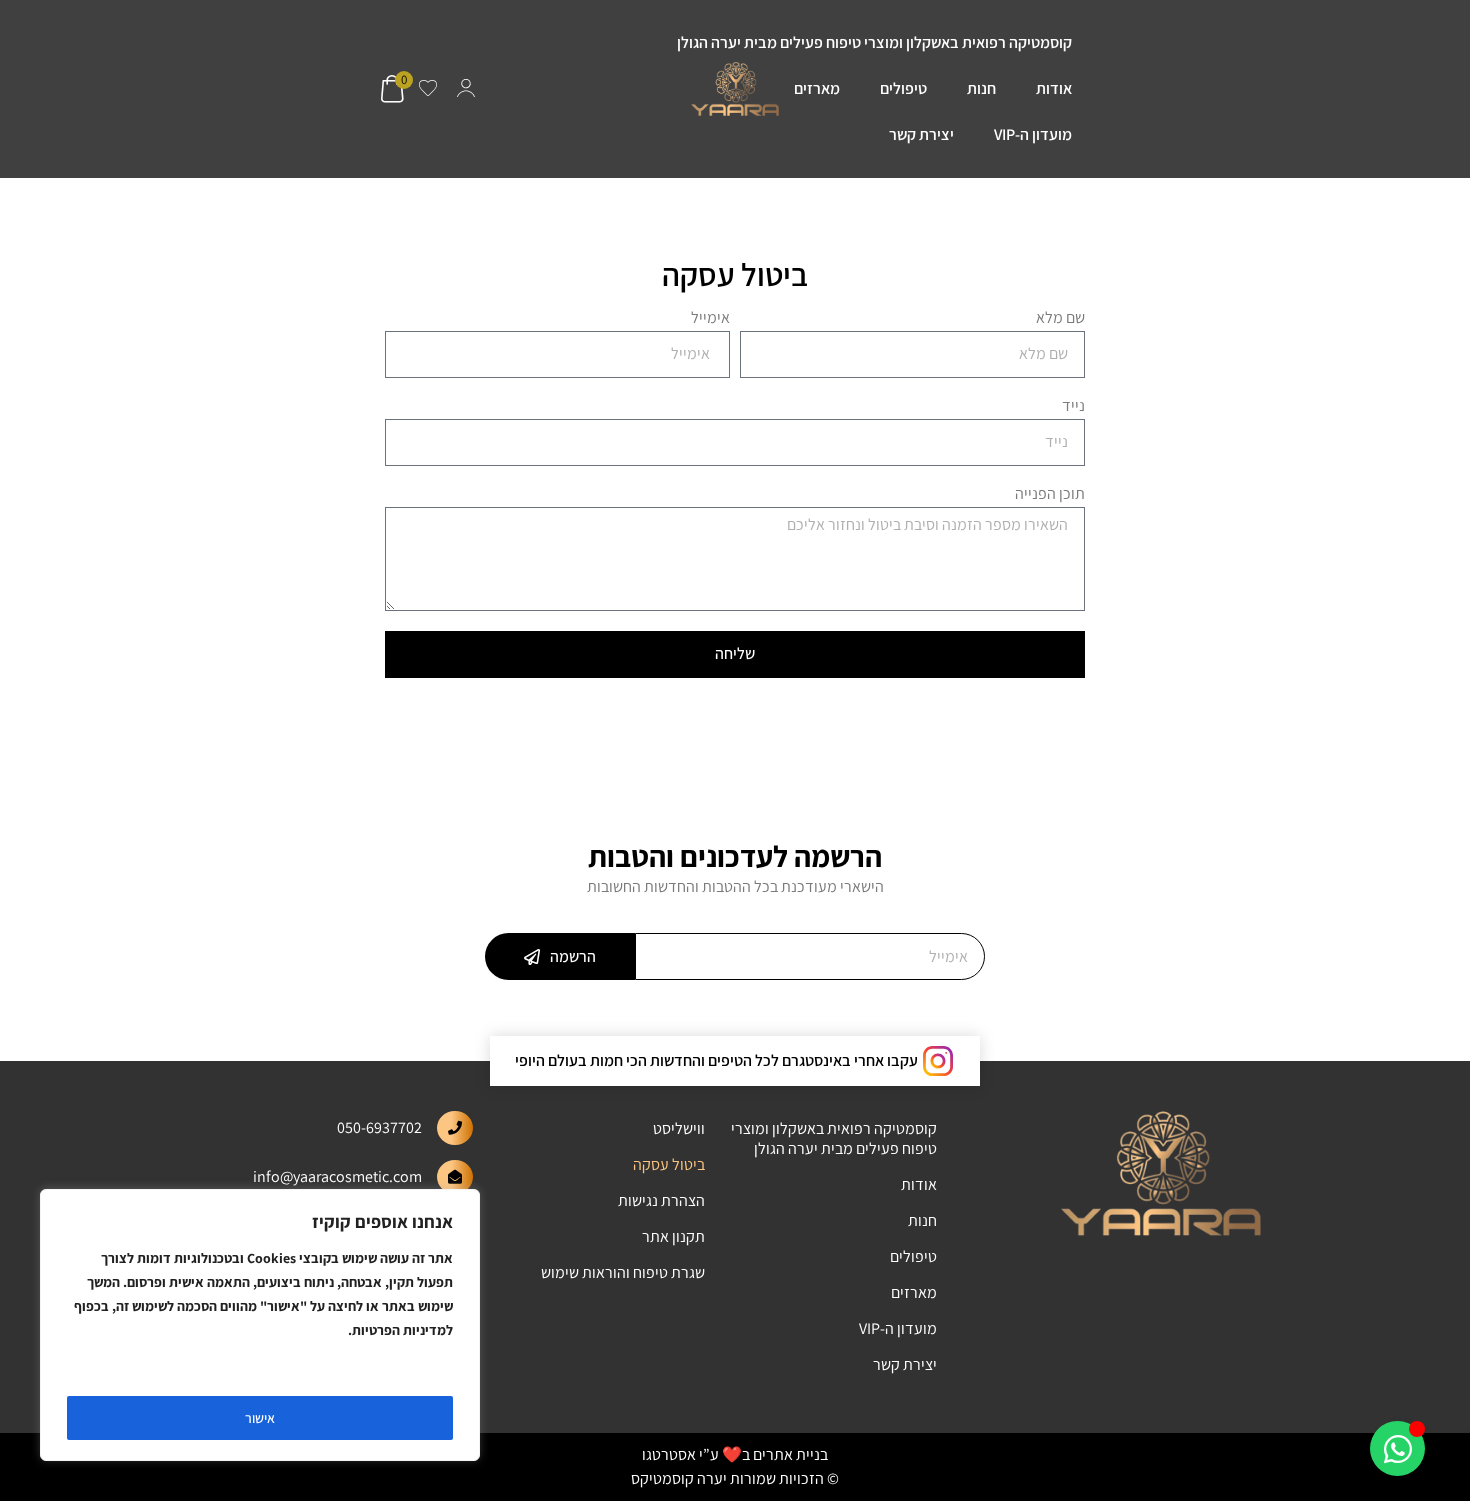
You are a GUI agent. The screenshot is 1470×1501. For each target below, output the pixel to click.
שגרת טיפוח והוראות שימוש (623, 1272)
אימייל (710, 319)
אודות (1054, 88)
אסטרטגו (669, 1454)
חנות (981, 88)
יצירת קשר (921, 134)
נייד (1073, 407)
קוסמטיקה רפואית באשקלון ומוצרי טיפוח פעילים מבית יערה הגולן (874, 42)
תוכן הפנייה (1050, 495)
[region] (260, 1325)
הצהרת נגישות (661, 1200)
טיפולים (903, 88)
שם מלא (1060, 319)
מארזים (817, 88)
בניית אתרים (790, 1454)
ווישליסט (679, 1128)
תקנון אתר (673, 1236)
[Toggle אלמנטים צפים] (1397, 1448)
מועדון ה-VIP (1033, 134)
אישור (260, 1418)
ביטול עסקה (669, 1164)
